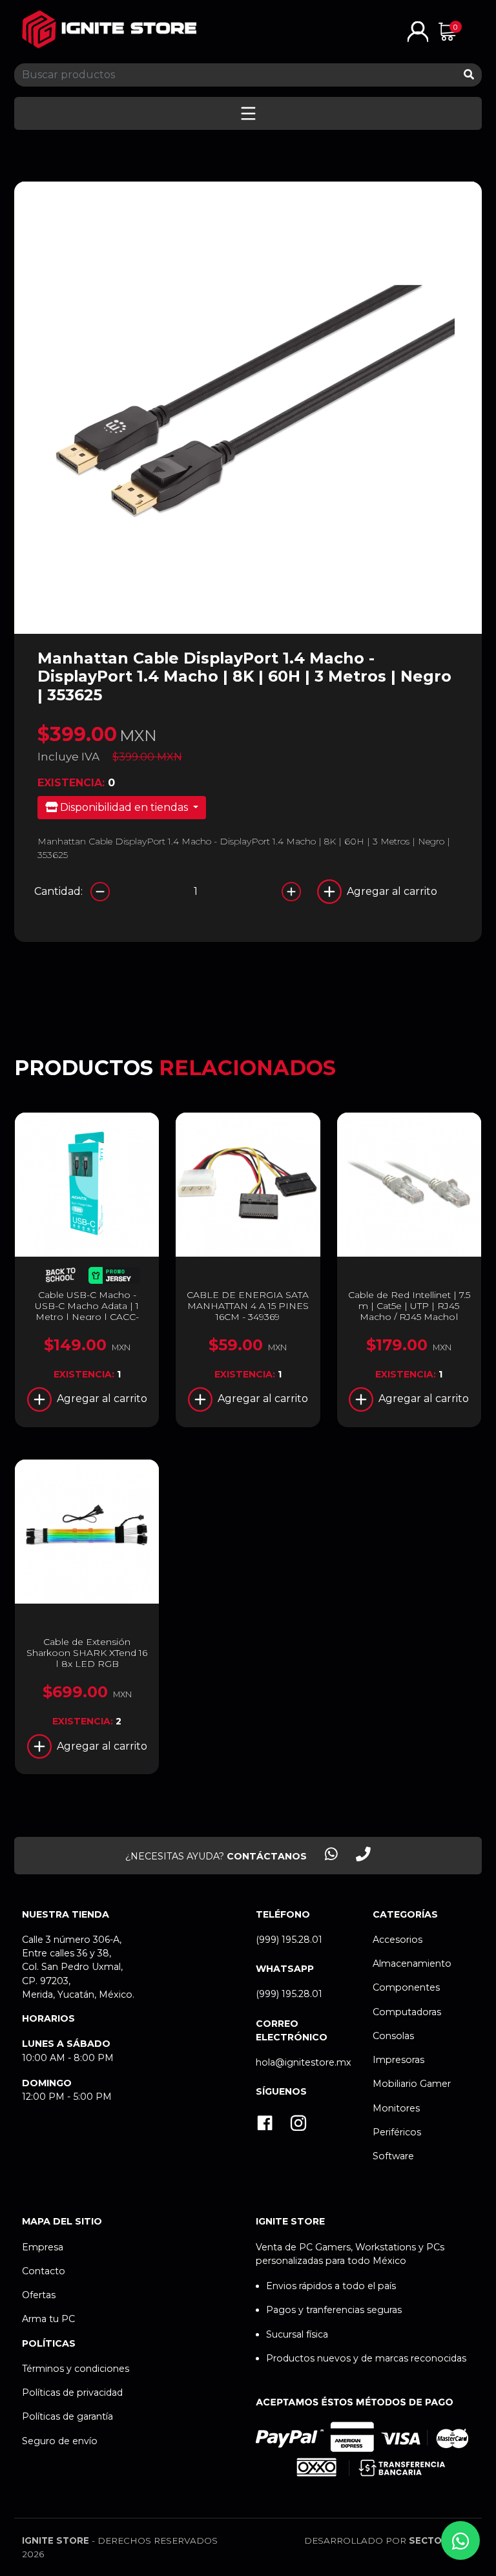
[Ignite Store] (109, 29)
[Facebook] (265, 2124)
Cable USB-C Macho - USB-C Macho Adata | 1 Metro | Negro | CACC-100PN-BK (87, 1311)
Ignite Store (56, 2540)
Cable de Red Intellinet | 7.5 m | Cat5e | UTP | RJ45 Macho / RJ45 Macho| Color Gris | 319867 (409, 1311)
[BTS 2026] (60, 1277)
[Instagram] (298, 2124)
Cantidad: (58, 891)
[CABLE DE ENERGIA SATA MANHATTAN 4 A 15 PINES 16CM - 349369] (248, 1185)
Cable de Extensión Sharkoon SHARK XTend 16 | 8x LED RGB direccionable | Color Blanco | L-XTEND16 (87, 1663)
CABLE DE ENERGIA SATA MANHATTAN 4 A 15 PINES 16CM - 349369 (248, 1306)
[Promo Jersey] (114, 1277)
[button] (418, 31)
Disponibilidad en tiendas (124, 807)
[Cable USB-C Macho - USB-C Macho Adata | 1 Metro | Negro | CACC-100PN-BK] (87, 1185)
